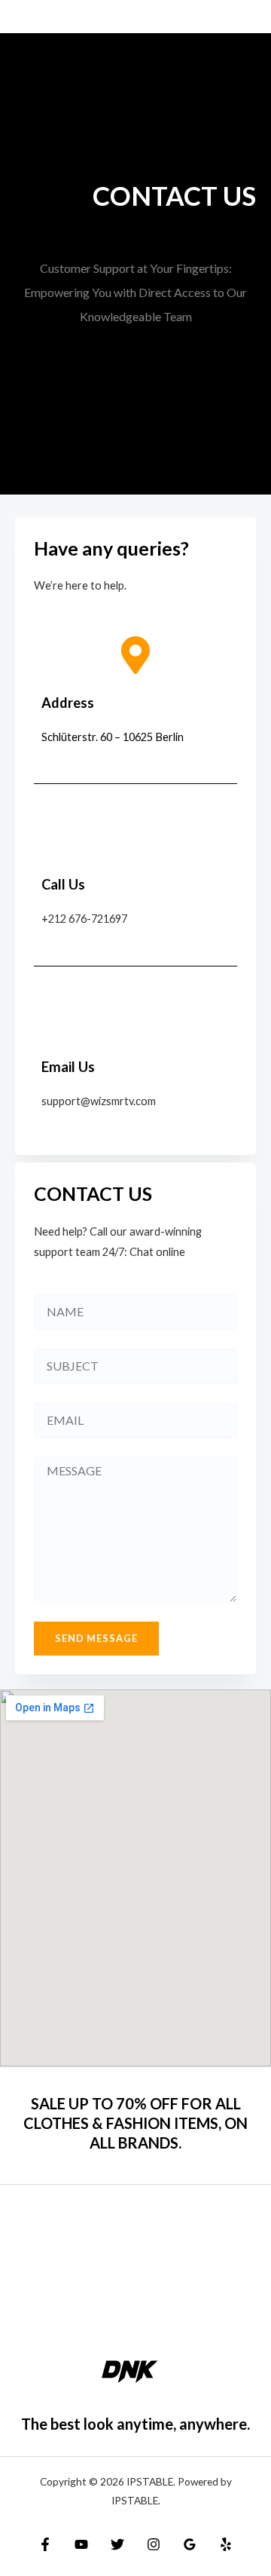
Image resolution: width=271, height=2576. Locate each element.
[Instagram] (154, 2544)
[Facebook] (45, 2544)
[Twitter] (117, 2544)
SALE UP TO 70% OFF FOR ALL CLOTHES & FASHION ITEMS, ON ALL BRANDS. (135, 2123)
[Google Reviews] (190, 2544)
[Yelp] (226, 2544)
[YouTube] (81, 2544)
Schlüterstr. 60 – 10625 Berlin (113, 737)
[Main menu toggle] (243, 17)
